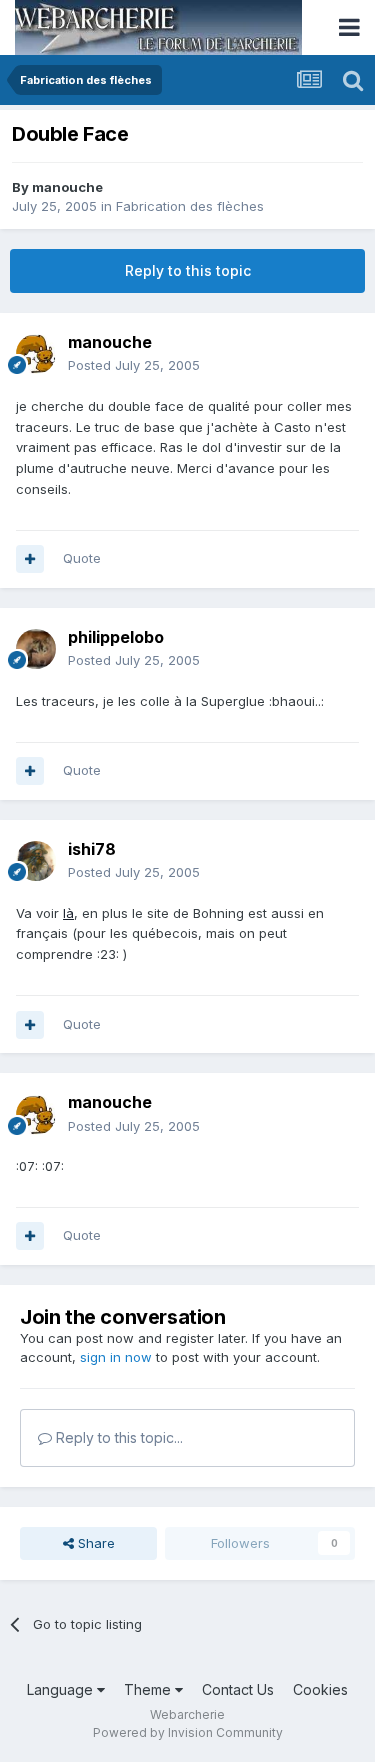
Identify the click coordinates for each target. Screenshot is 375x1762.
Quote (82, 558)
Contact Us (238, 1689)
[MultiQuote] (30, 559)
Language (62, 1689)
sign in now (116, 1357)
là (68, 913)
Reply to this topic (188, 270)
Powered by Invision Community (188, 1732)
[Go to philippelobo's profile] (36, 649)
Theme (149, 1689)
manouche (67, 187)
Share (94, 1543)
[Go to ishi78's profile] (36, 861)
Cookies (320, 1689)
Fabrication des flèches (190, 206)
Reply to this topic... (117, 1437)
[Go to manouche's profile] (36, 354)
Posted (134, 365)
